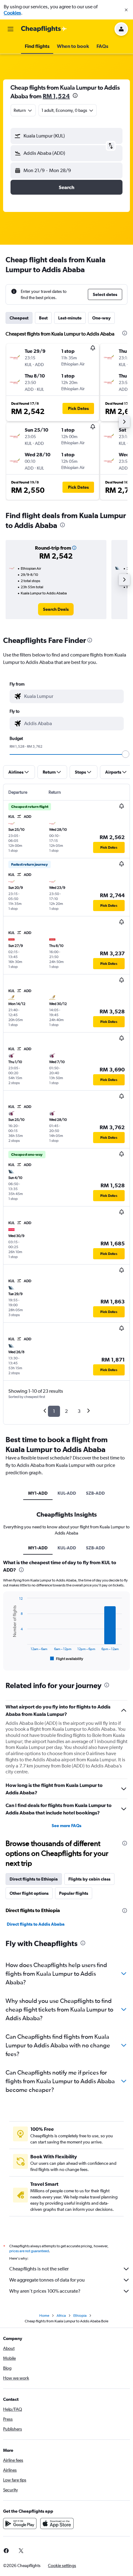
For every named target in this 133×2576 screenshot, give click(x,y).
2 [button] (66, 1411)
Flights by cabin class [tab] (89, 1879)
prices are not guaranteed (29, 2251)
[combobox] (72, 696)
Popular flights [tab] (74, 1893)
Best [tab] (43, 318)
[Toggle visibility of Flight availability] (67, 1659)
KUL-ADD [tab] (67, 1493)
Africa (61, 2316)
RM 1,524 (56, 96)
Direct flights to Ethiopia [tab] (34, 1879)
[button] (126, 10)
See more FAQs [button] (66, 1826)
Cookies (12, 13)
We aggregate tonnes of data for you (47, 2280)
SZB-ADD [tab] (95, 1493)
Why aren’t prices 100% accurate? (45, 2291)
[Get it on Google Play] (20, 2523)
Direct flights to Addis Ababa (36, 1924)
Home (44, 2316)
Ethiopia (80, 2316)
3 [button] (79, 1411)
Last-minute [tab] (70, 318)
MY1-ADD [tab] (38, 1493)
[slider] (126, 754)
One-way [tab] (101, 318)
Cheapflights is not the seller (39, 2269)
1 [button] (54, 1411)
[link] (56, 609)
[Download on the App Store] (57, 2523)
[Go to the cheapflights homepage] (44, 29)
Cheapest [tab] (19, 318)
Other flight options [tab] (29, 1893)
